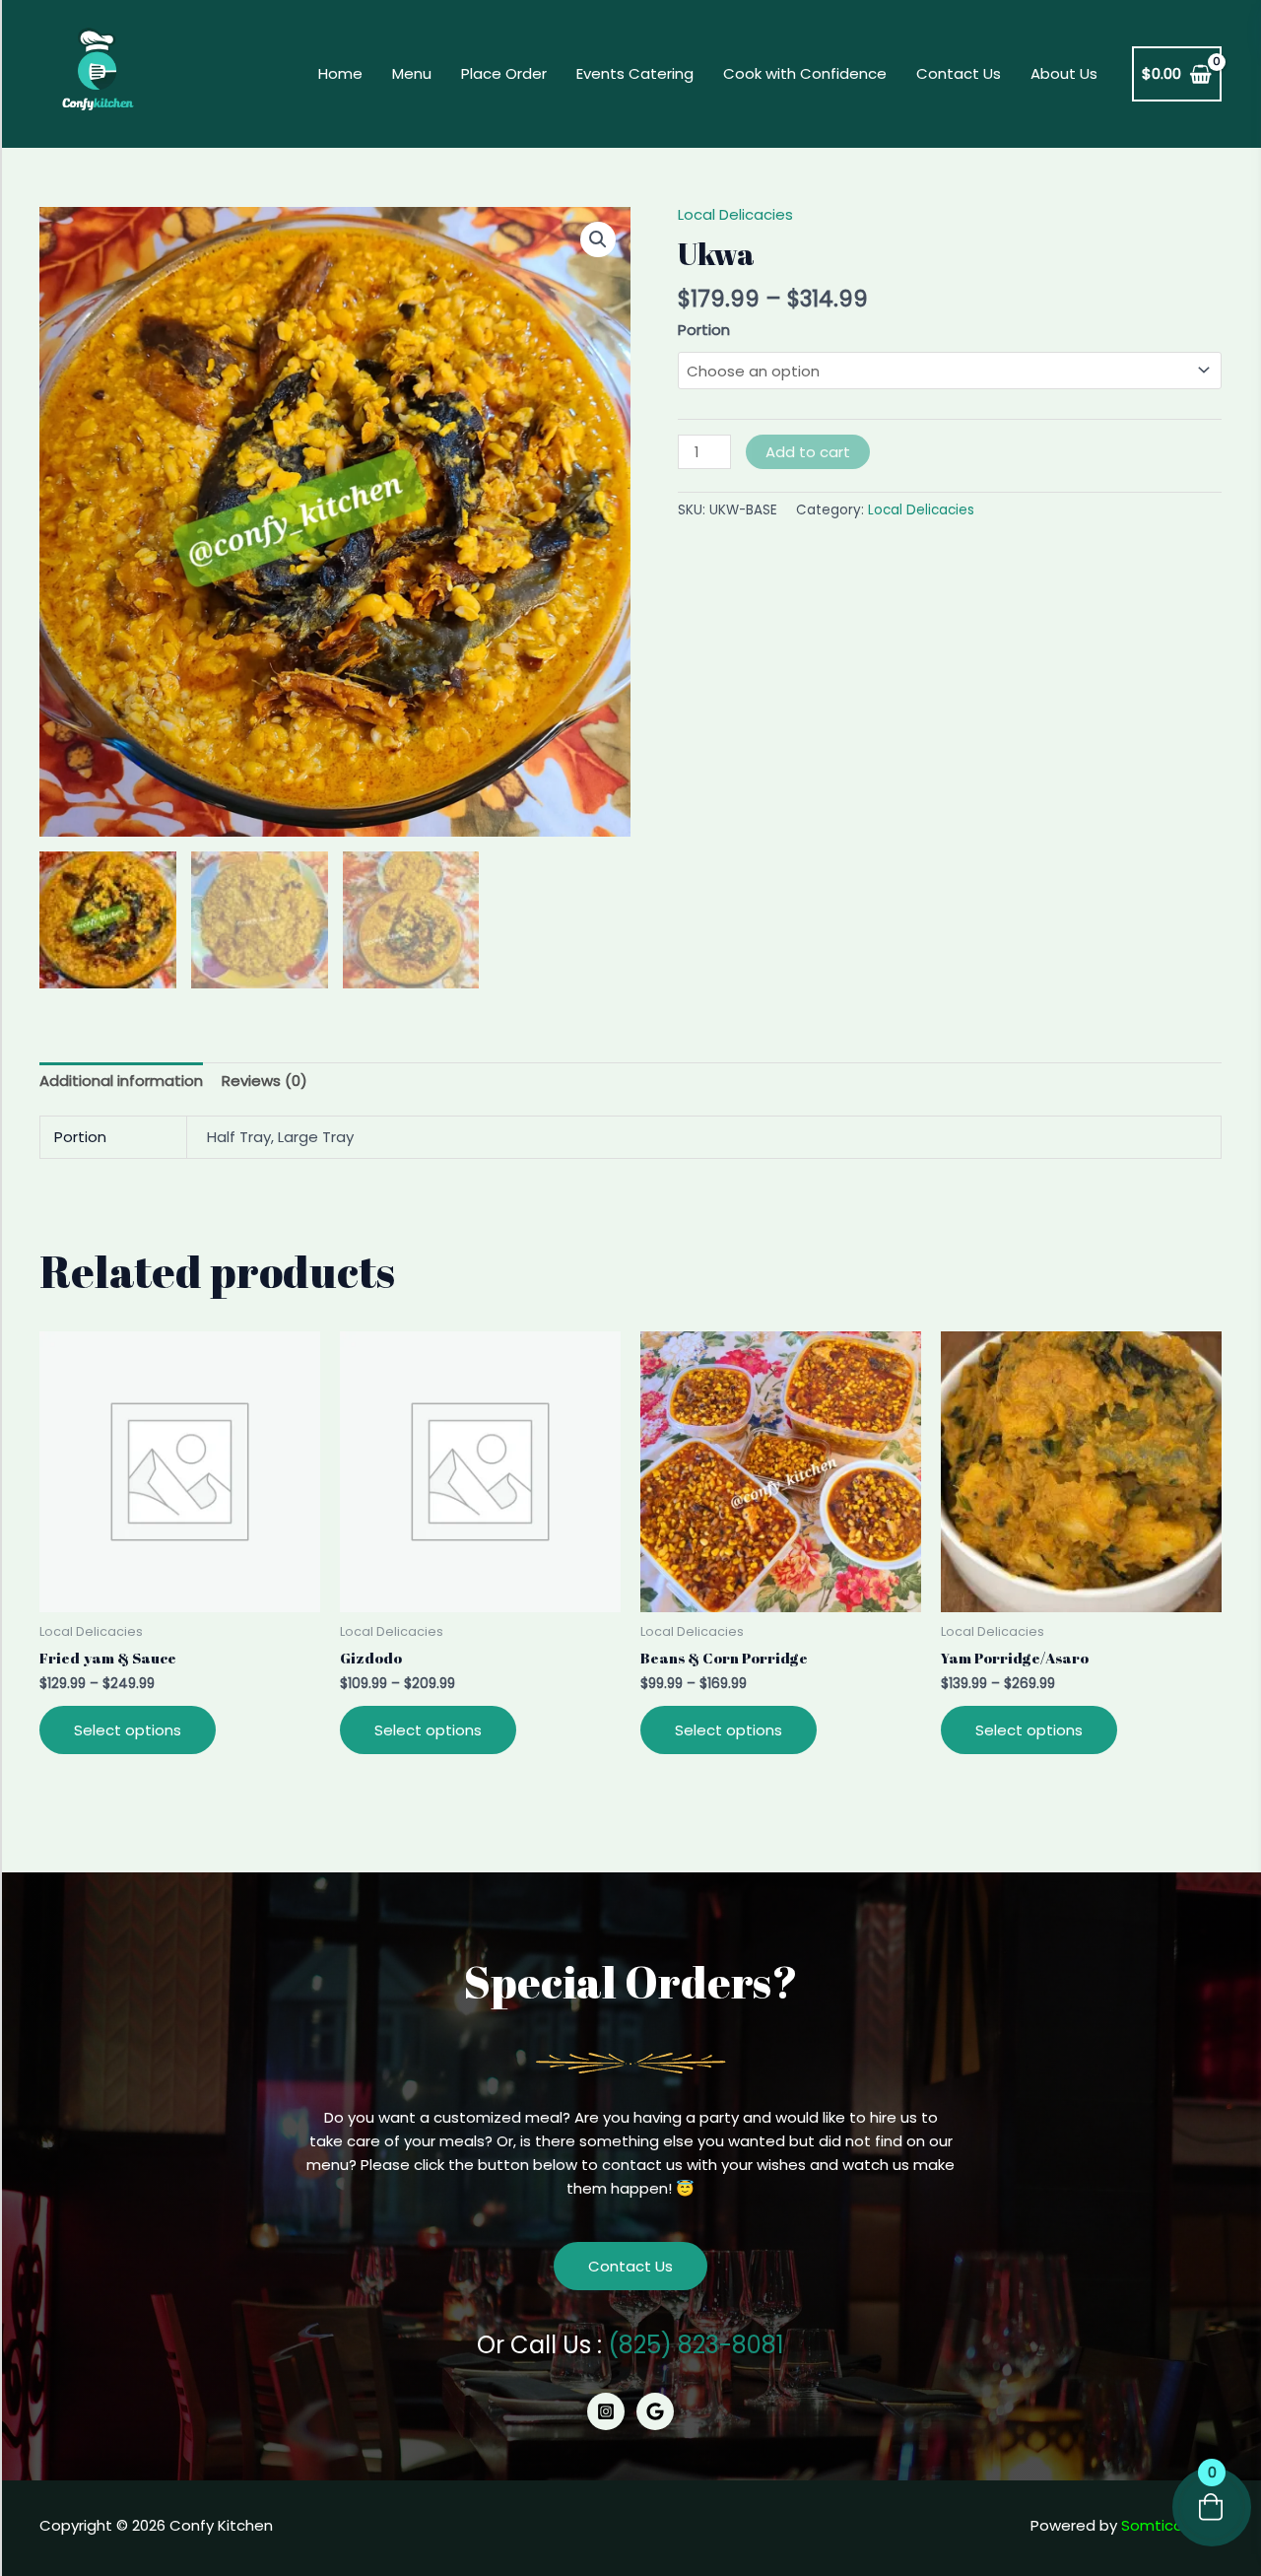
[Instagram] (606, 2411)
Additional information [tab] (121, 1081)
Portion (704, 330)
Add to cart (808, 452)
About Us (1064, 73)
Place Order (504, 73)
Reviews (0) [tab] (265, 1081)
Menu (412, 73)
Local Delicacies (735, 214)
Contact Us (959, 73)
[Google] (655, 2411)
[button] (598, 239)
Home (340, 73)
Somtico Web (1171, 2525)
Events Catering (635, 73)
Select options (128, 1730)
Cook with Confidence (805, 73)
